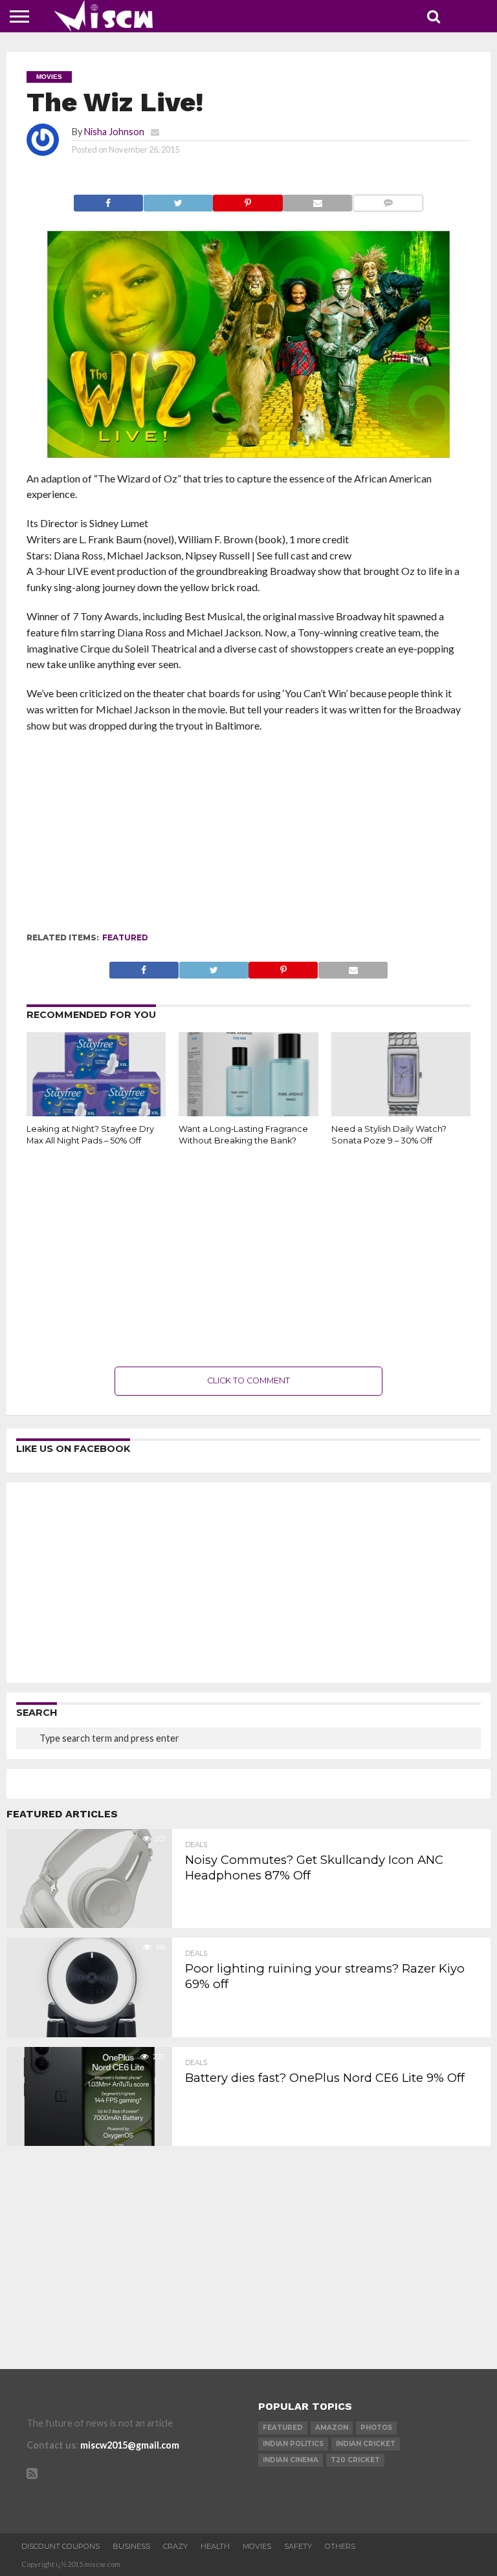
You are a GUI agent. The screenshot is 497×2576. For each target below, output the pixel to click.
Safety (298, 2546)
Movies (257, 2546)
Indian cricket (366, 2444)
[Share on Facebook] (108, 200)
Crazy (175, 2546)
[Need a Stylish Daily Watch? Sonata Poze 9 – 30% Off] (401, 1112)
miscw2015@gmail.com (130, 2445)
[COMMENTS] (388, 200)
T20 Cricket (355, 2460)
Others (340, 2546)
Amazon (332, 2428)
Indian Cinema (291, 2460)
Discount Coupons (61, 2546)
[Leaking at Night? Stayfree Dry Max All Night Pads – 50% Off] (96, 1112)
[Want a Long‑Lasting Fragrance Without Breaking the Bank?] (248, 1112)
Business (131, 2546)
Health (215, 2546)
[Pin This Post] (248, 200)
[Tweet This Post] (178, 200)
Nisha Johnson (114, 132)
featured (125, 937)
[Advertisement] (249, 838)
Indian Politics (293, 2444)
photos (376, 2428)
